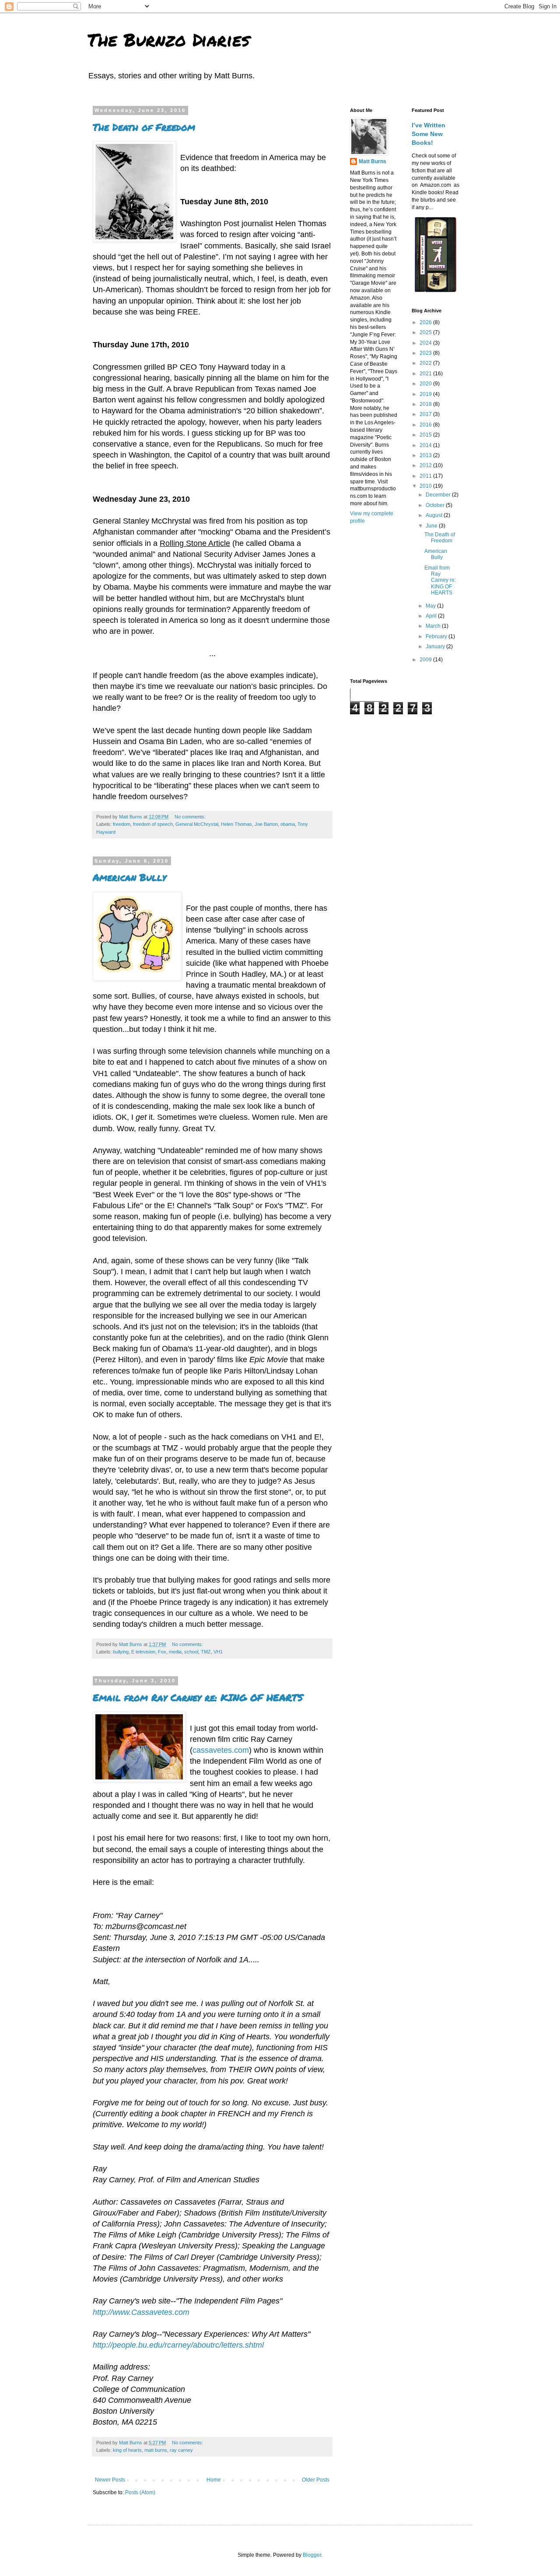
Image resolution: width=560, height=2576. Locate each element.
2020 (426, 384)
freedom (122, 824)
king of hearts (127, 2450)
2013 (426, 455)
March (434, 626)
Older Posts (316, 2480)
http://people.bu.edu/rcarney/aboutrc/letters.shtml (178, 2345)
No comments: (191, 817)
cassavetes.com (221, 1750)
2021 (426, 374)
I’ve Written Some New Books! (429, 134)
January (436, 647)
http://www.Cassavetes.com (141, 2312)
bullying (121, 1652)
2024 (426, 343)
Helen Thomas (236, 824)
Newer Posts (110, 2480)
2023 (426, 353)
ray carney (181, 2450)
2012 (426, 465)
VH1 (218, 1652)
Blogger (312, 2555)
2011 (426, 476)
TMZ (206, 1652)
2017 (426, 414)
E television (143, 1652)
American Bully (129, 877)
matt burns (156, 2450)
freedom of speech (153, 824)
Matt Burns (373, 161)
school (191, 1652)
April (432, 616)
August (435, 515)
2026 (426, 322)
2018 (426, 404)
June (432, 526)
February (437, 636)
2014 (426, 445)
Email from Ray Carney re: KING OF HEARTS (198, 1697)
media (175, 1652)
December (439, 495)
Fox (162, 1652)
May (431, 606)
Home (214, 2480)
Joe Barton (266, 824)
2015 (426, 435)
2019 (426, 394)
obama (288, 824)
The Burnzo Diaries (169, 40)
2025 (426, 332)
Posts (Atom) (140, 2492)
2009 (426, 660)
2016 (426, 425)
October (436, 505)
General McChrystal (197, 824)
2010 (426, 486)
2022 (426, 363)
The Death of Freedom (144, 127)
